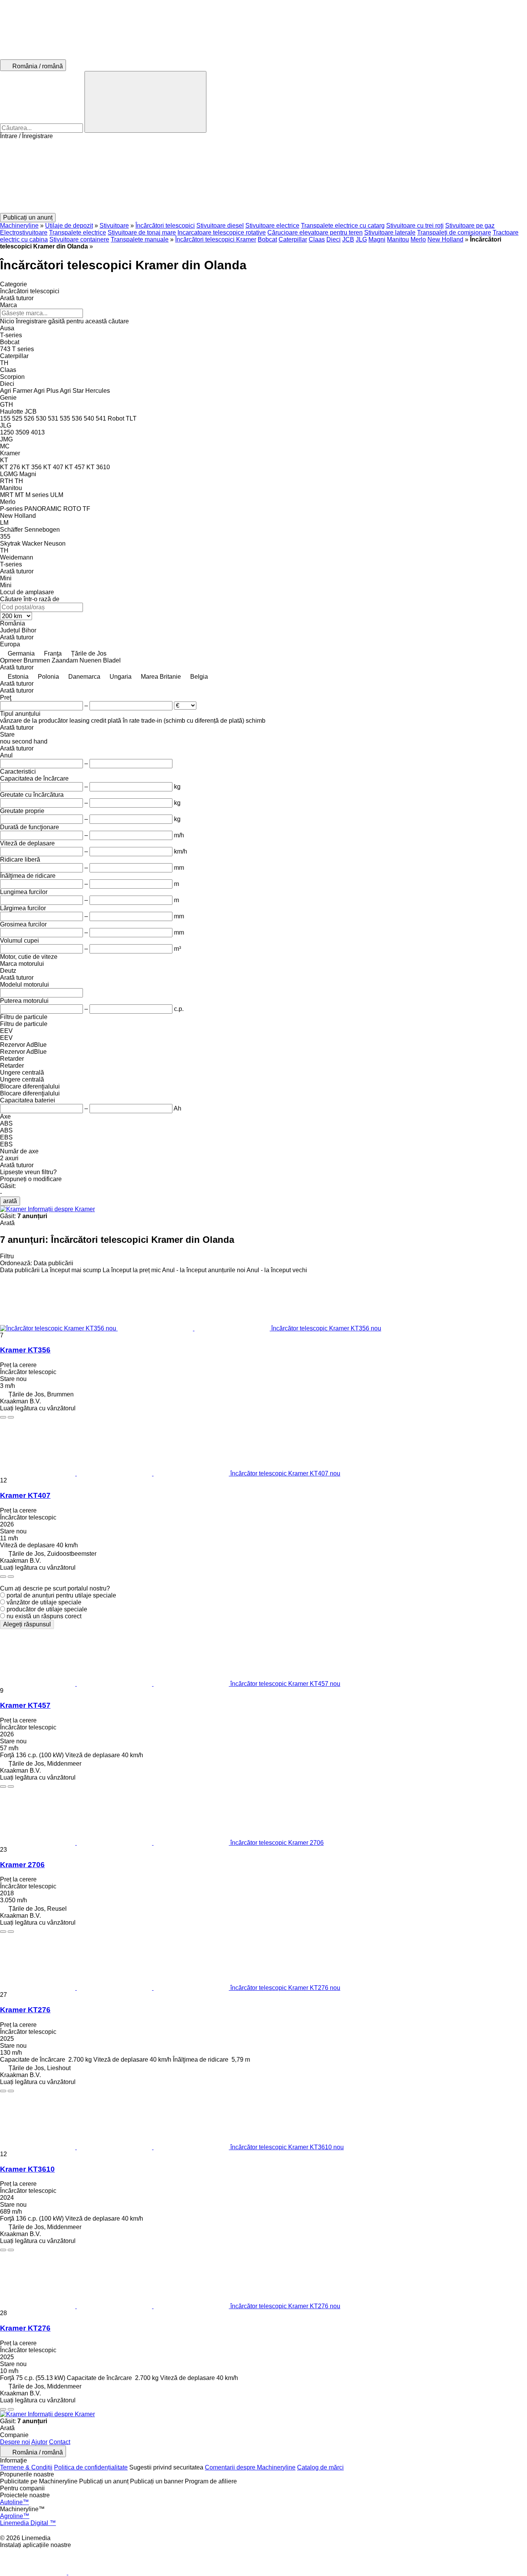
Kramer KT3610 (27, 2169)
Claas (317, 239)
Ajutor (39, 2442)
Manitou (398, 239)
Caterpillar (293, 239)
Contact (60, 2442)
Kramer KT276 (25, 2010)
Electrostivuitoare (24, 232)
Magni (377, 239)
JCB (348, 239)
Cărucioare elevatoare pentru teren (315, 232)
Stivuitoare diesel (220, 226)
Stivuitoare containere (79, 239)
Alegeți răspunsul (27, 1624)
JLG (361, 239)
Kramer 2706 (22, 1865)
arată (10, 1201)
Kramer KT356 (25, 1350)
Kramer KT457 (25, 1705)
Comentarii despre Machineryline (250, 2467)
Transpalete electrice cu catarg (343, 226)
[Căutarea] (145, 102)
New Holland (445, 239)
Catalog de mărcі (320, 2467)
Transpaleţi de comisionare (454, 232)
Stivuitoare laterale (390, 232)
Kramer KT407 (25, 1495)
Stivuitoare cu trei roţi (415, 226)
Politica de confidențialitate (91, 2467)
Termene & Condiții (26, 2467)
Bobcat (267, 239)
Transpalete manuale (140, 239)
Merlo (418, 239)
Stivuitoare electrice (272, 226)
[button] (263, 176)
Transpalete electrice (78, 232)
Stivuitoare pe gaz (470, 226)
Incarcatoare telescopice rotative (222, 232)
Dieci (334, 239)
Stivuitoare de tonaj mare (142, 232)
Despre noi (15, 2442)
